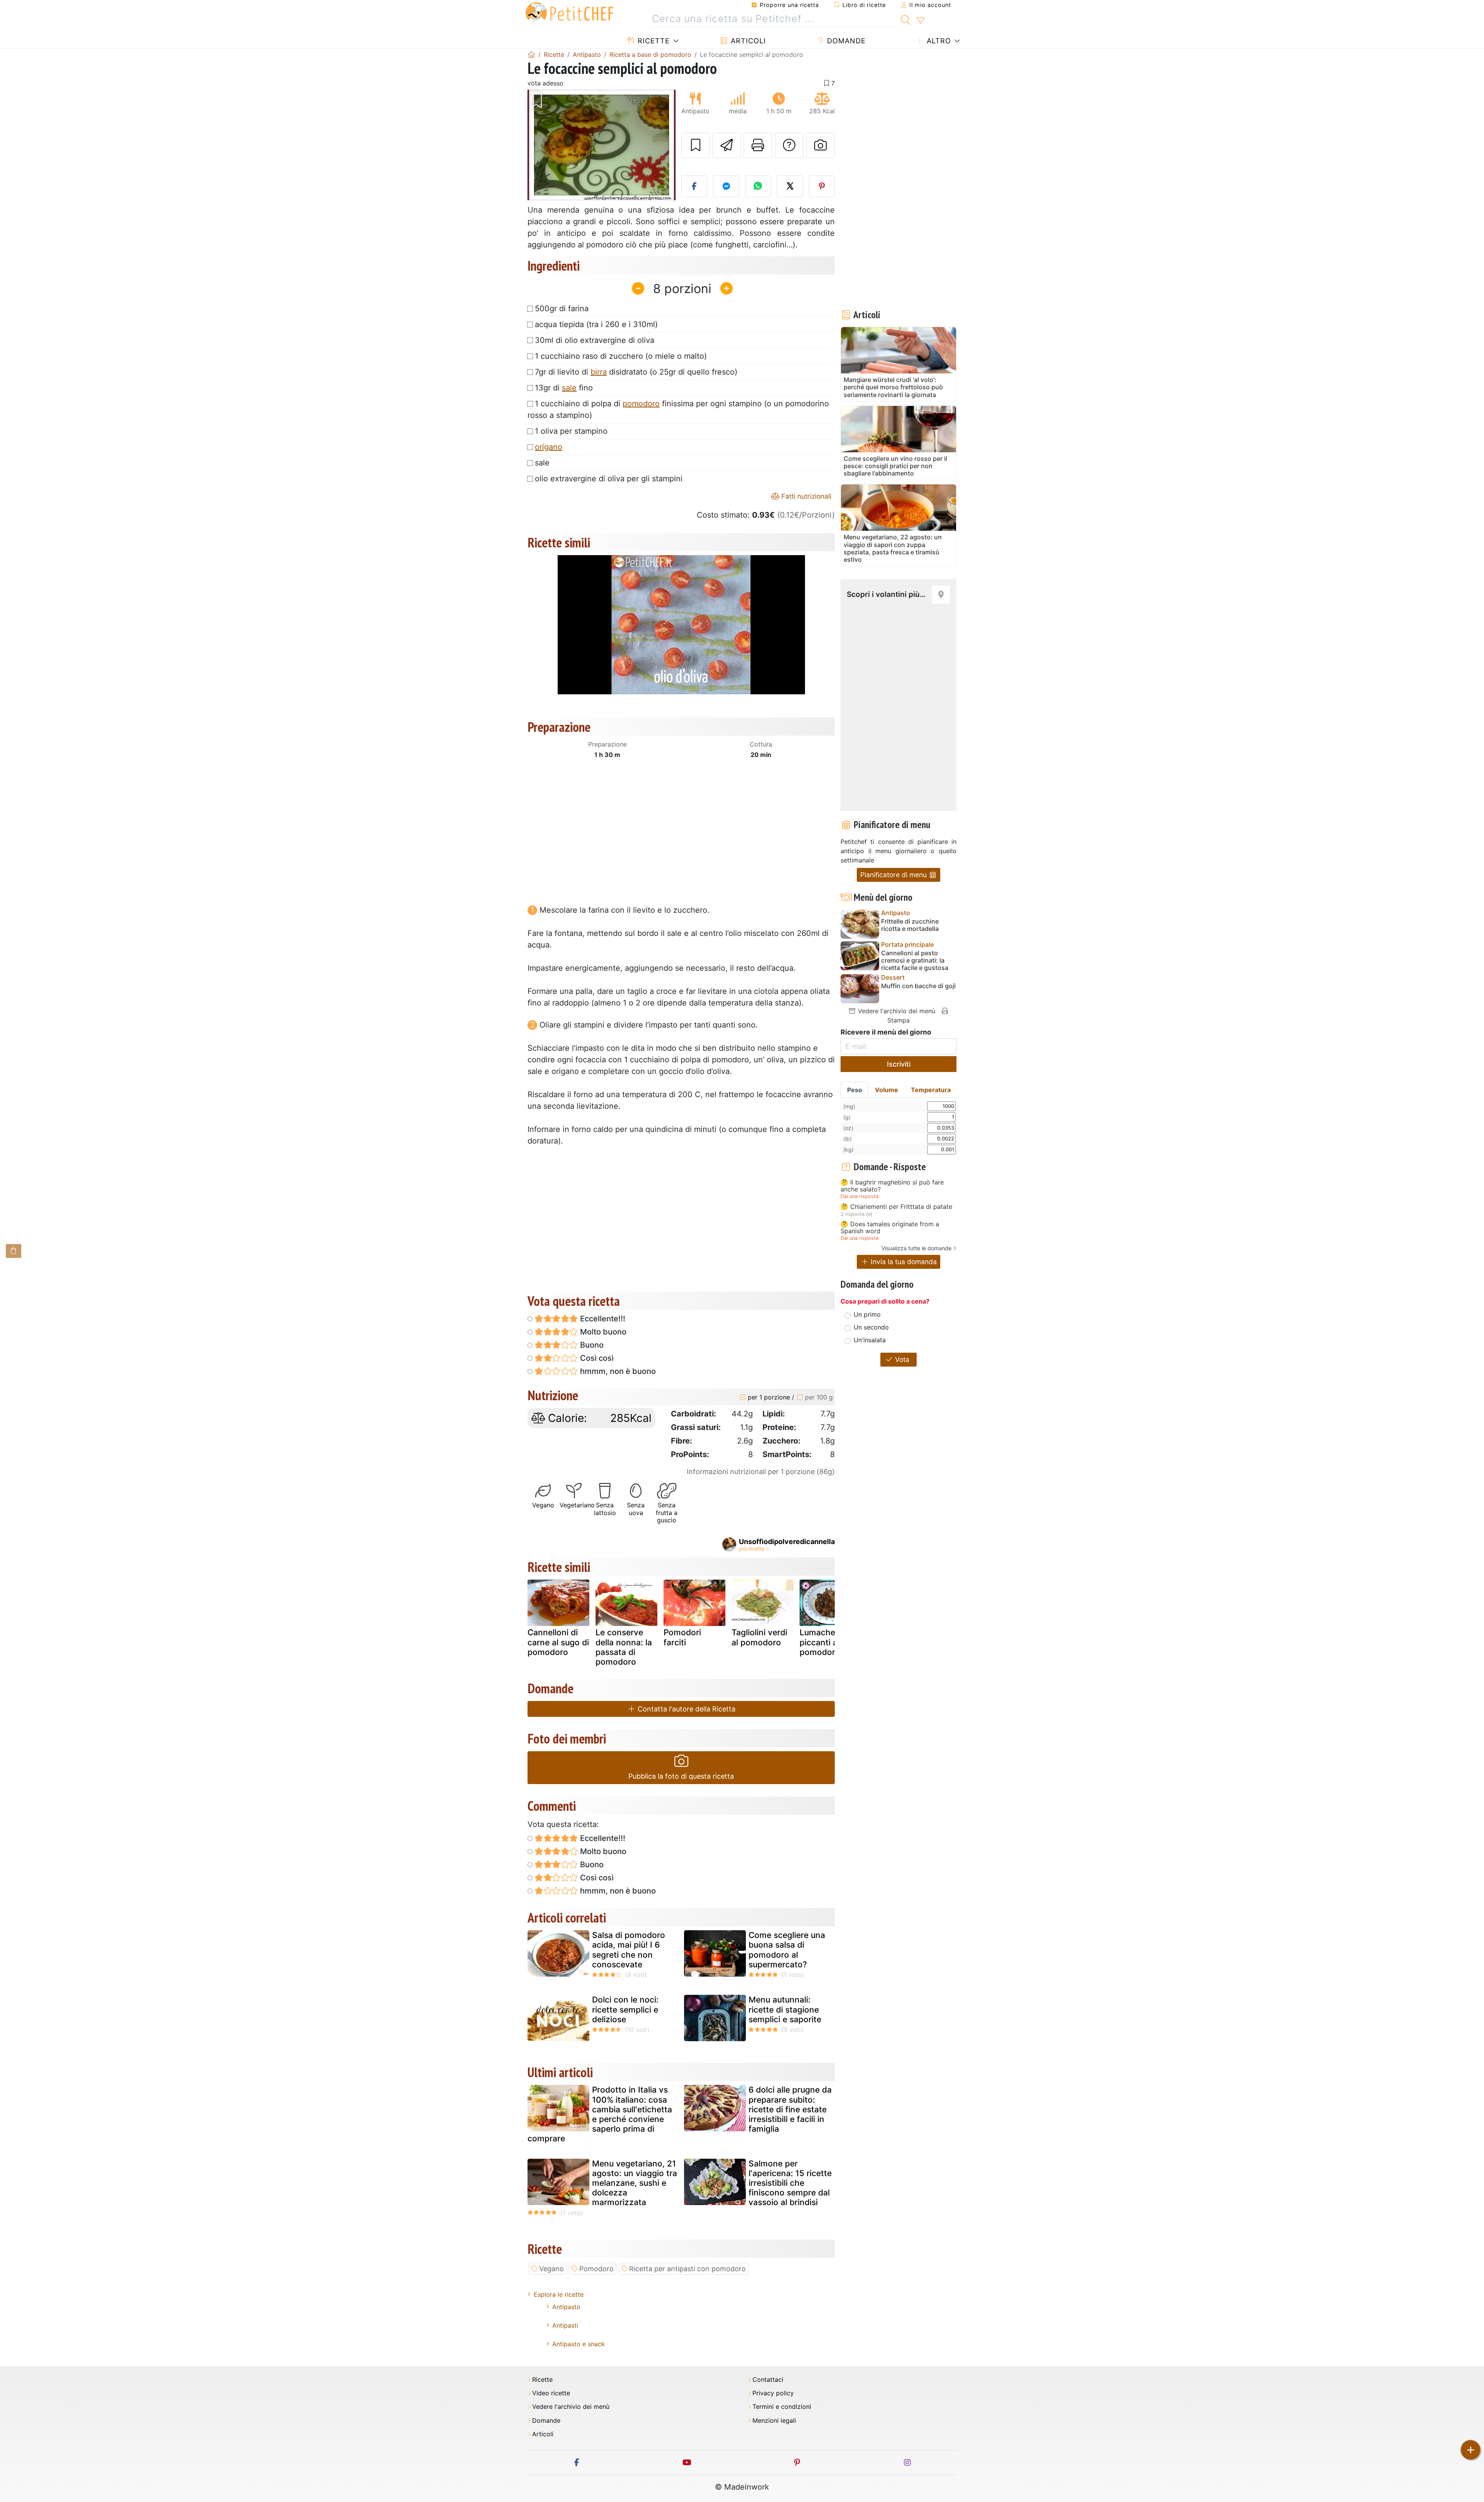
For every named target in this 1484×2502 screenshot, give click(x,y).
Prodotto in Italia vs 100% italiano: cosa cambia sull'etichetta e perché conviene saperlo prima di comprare (600, 2114)
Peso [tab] (855, 1090)
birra (599, 372)
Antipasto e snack (579, 2344)
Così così (596, 1358)
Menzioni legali (774, 2421)
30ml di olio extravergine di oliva (595, 340)
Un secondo (871, 1327)
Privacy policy (773, 2393)
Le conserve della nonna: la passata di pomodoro (624, 1647)
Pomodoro (596, 2269)
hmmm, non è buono (617, 1371)
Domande (845, 41)
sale (569, 388)
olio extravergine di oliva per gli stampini (609, 479)
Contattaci (768, 2380)
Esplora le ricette (559, 2294)
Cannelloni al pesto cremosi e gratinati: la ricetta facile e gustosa (915, 960)
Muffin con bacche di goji (918, 986)
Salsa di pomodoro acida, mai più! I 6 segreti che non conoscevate (629, 1950)
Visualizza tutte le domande (916, 1248)
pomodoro (641, 404)
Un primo (867, 1314)
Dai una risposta (859, 1196)
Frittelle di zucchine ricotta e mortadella (910, 925)
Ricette (653, 41)
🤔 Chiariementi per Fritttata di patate (896, 1207)
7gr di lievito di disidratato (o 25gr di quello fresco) (636, 372)
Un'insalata (870, 1340)
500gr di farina (562, 308)
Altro (938, 41)
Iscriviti (899, 1064)
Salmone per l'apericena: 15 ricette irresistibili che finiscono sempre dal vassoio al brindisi (790, 2183)
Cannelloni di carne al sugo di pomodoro (558, 1642)
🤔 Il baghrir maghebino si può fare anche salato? (892, 1186)
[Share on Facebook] (694, 186)
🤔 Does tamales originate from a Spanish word (890, 1228)
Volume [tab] (887, 1090)
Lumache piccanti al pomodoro (820, 1642)
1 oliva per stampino (571, 431)
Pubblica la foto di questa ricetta (681, 1776)
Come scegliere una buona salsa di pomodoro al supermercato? (787, 1950)
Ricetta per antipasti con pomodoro (688, 2269)
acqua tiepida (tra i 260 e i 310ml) (596, 324)
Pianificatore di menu (894, 875)
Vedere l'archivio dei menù (896, 1011)
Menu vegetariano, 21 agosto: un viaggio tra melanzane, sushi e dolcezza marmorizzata (635, 2183)
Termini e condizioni (782, 2407)
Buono (591, 1345)
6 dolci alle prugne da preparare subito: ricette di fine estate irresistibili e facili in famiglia (790, 2109)
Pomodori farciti (682, 1637)
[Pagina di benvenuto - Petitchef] (531, 55)
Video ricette (551, 2393)
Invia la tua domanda (903, 1262)
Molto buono (602, 1332)
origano (549, 447)
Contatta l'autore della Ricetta (686, 1709)
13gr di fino (564, 388)
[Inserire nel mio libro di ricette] (696, 145)
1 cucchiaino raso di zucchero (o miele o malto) (621, 356)
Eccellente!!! (602, 1319)
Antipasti (565, 2325)
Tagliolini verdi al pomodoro (759, 1637)
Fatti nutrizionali (805, 496)
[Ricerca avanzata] (920, 21)
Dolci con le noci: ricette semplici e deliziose (625, 2009)
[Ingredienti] (14, 1251)
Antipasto (566, 2307)
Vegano (551, 2269)
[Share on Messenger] (726, 186)
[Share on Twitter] (790, 186)
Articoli (747, 41)
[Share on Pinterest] (822, 186)
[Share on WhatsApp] (758, 186)
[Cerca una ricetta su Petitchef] (906, 19)
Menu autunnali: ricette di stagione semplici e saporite (785, 2009)
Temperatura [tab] (931, 1090)
